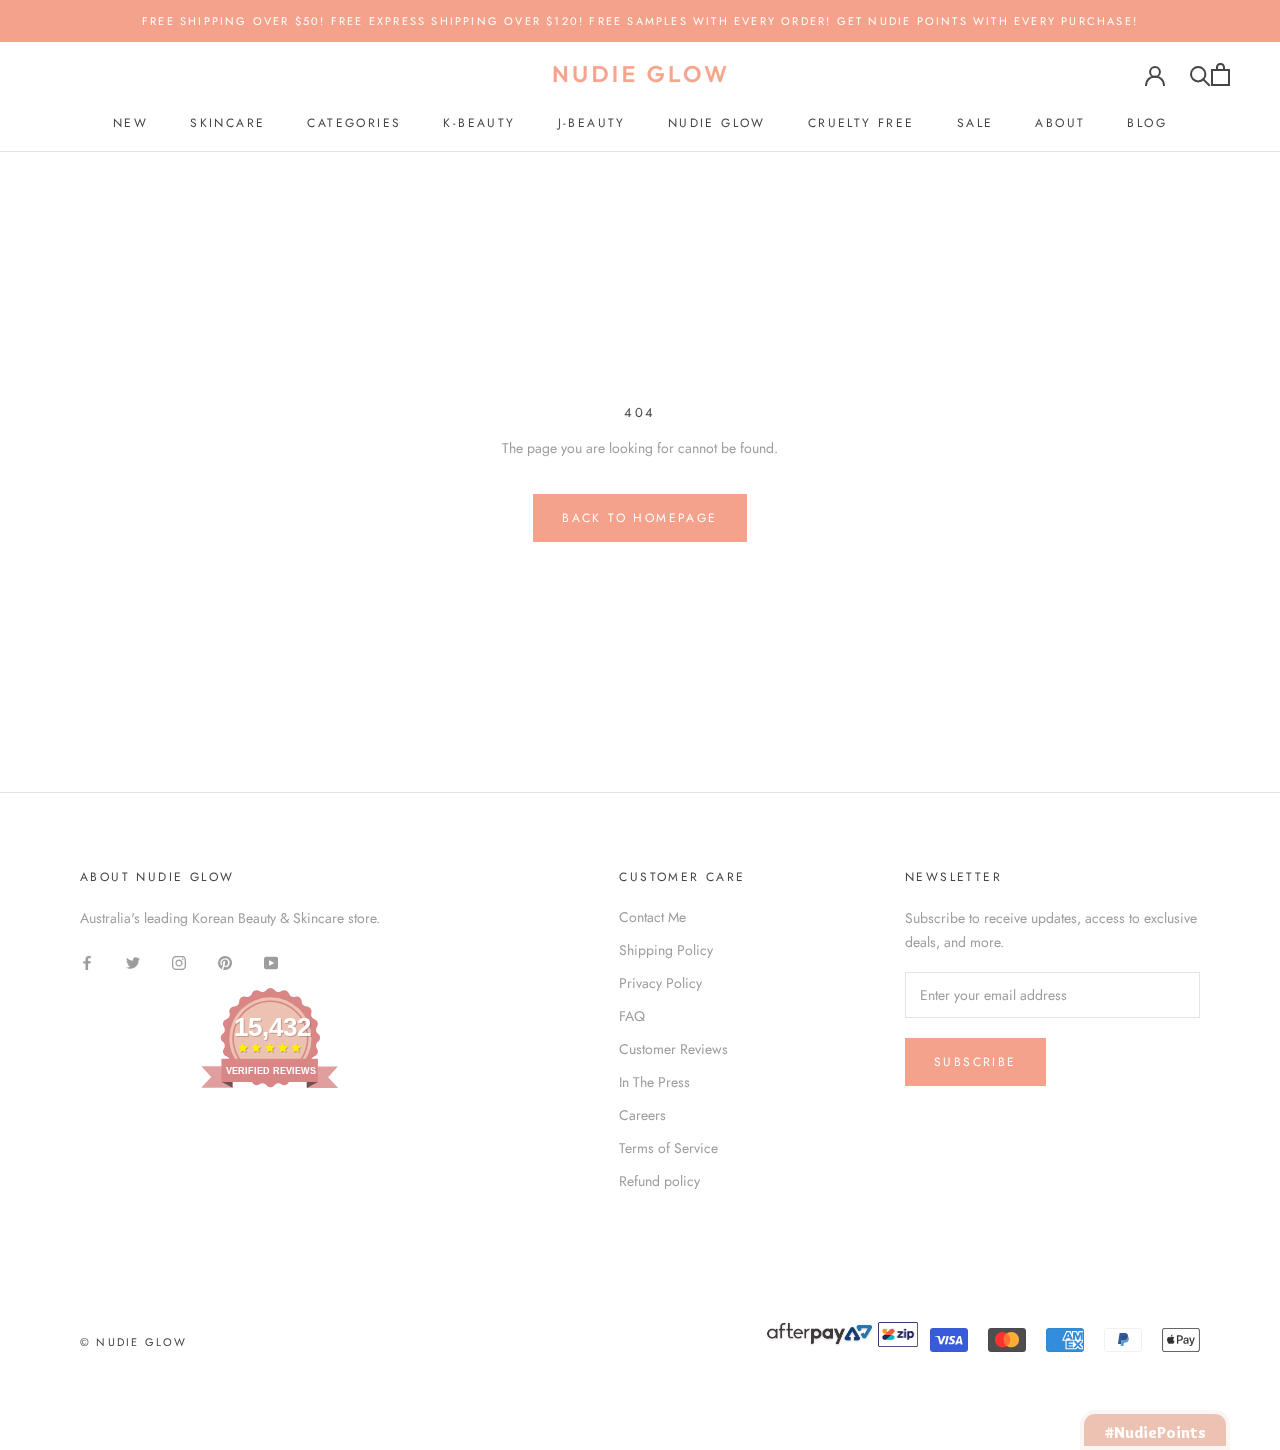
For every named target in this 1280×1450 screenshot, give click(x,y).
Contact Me (652, 917)
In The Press (654, 1082)
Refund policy (659, 1181)
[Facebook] (87, 962)
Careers (642, 1115)
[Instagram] (179, 962)
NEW (130, 123)
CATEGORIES (354, 123)
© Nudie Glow (133, 1342)
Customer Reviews (673, 1049)
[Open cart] (1220, 74)
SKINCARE (227, 123)
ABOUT (1060, 123)
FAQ (632, 1016)
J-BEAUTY (592, 123)
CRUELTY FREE (861, 123)
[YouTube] (271, 962)
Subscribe (975, 1062)
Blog (1147, 123)
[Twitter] (133, 962)
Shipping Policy (666, 950)
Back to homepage (639, 518)
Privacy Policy (660, 983)
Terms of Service (668, 1148)
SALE (975, 123)
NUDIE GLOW (717, 123)
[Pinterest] (225, 962)
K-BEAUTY (479, 123)
